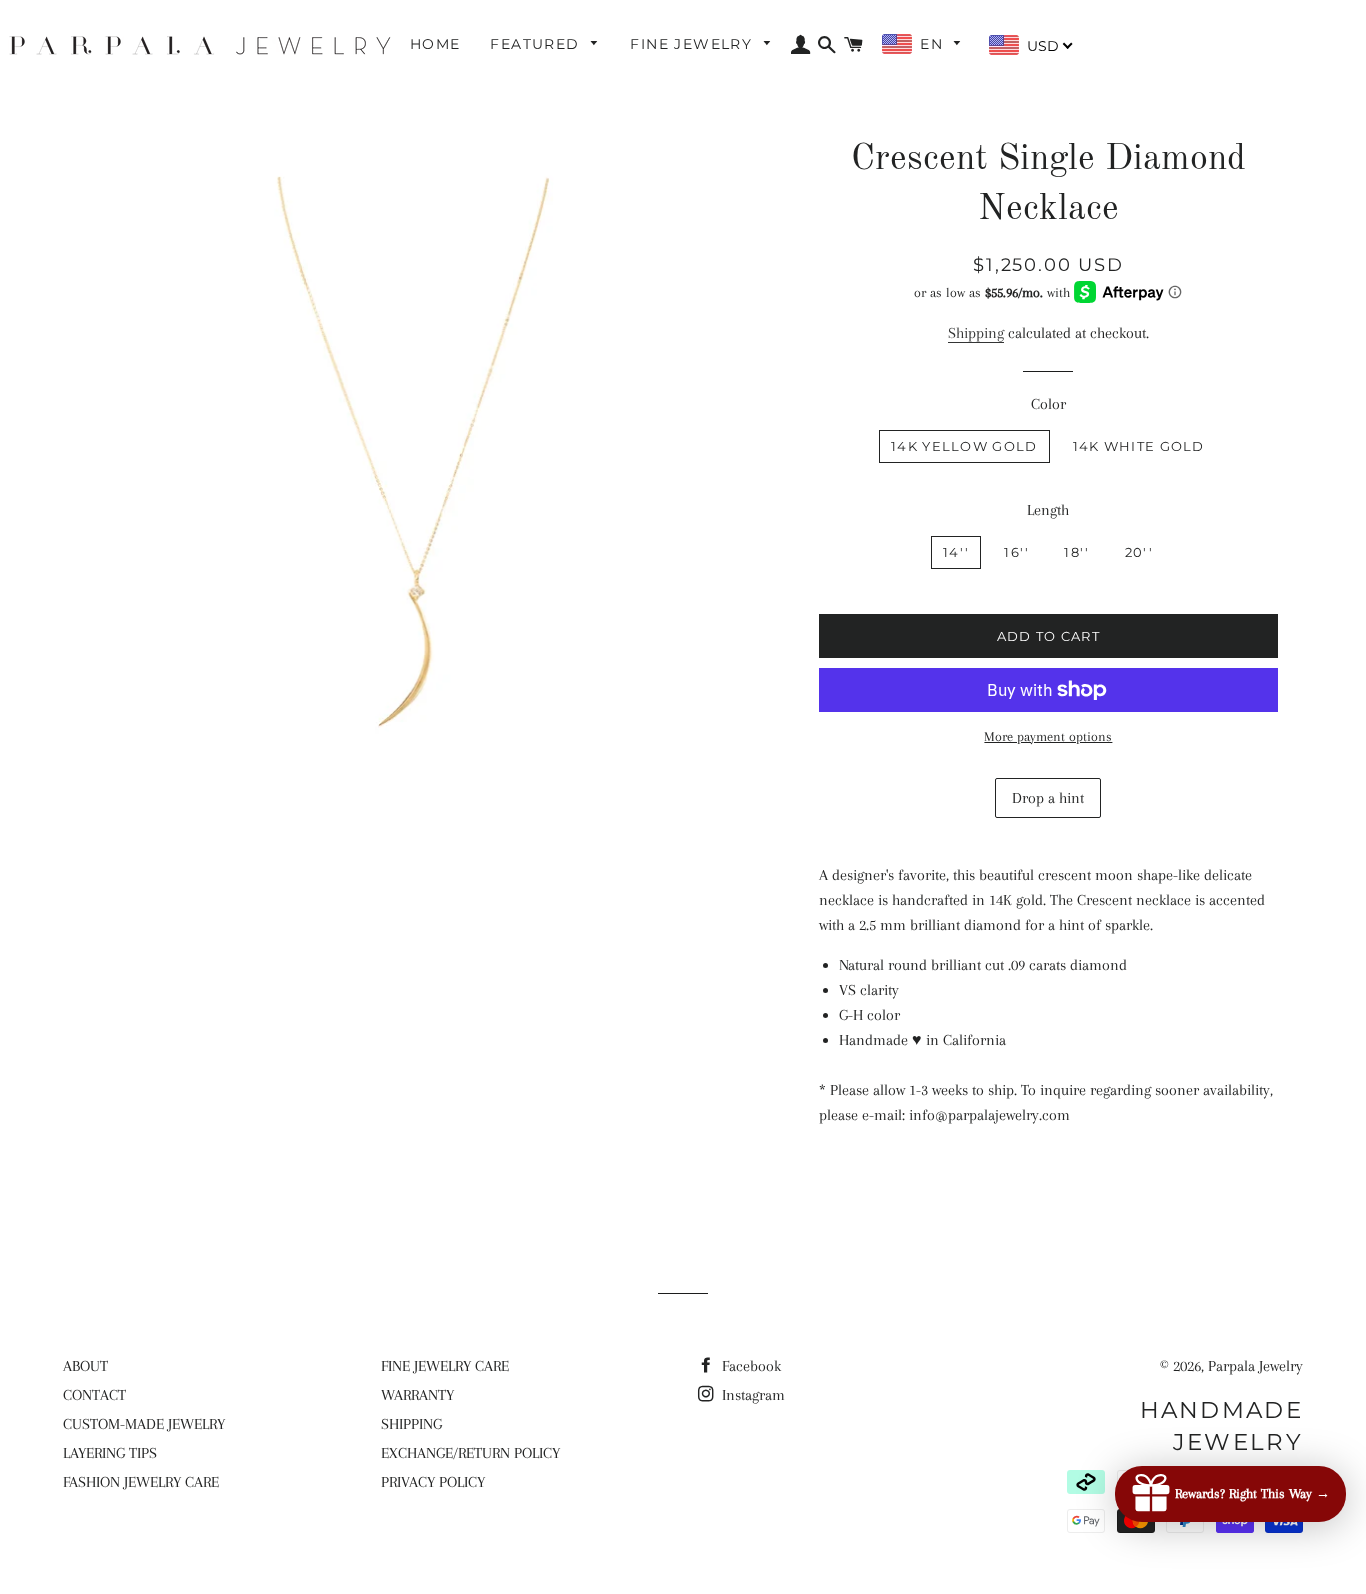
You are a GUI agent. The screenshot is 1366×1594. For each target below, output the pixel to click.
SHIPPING (411, 1424)
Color (1048, 404)
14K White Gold (1139, 446)
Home (435, 44)
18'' (1076, 552)
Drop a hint (1048, 798)
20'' (1139, 552)
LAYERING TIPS (110, 1453)
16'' (1016, 552)
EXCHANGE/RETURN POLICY (470, 1453)
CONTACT (94, 1395)
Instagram (751, 1395)
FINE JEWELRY (693, 44)
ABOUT (85, 1366)
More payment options (1048, 736)
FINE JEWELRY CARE (445, 1366)
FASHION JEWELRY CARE (141, 1482)
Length (1048, 510)
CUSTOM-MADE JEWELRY (144, 1424)
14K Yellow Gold (964, 446)
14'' (956, 552)
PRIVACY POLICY (433, 1482)
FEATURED (537, 44)
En (934, 44)
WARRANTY (417, 1395)
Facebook (749, 1366)
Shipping (976, 333)
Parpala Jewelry (1255, 1366)
